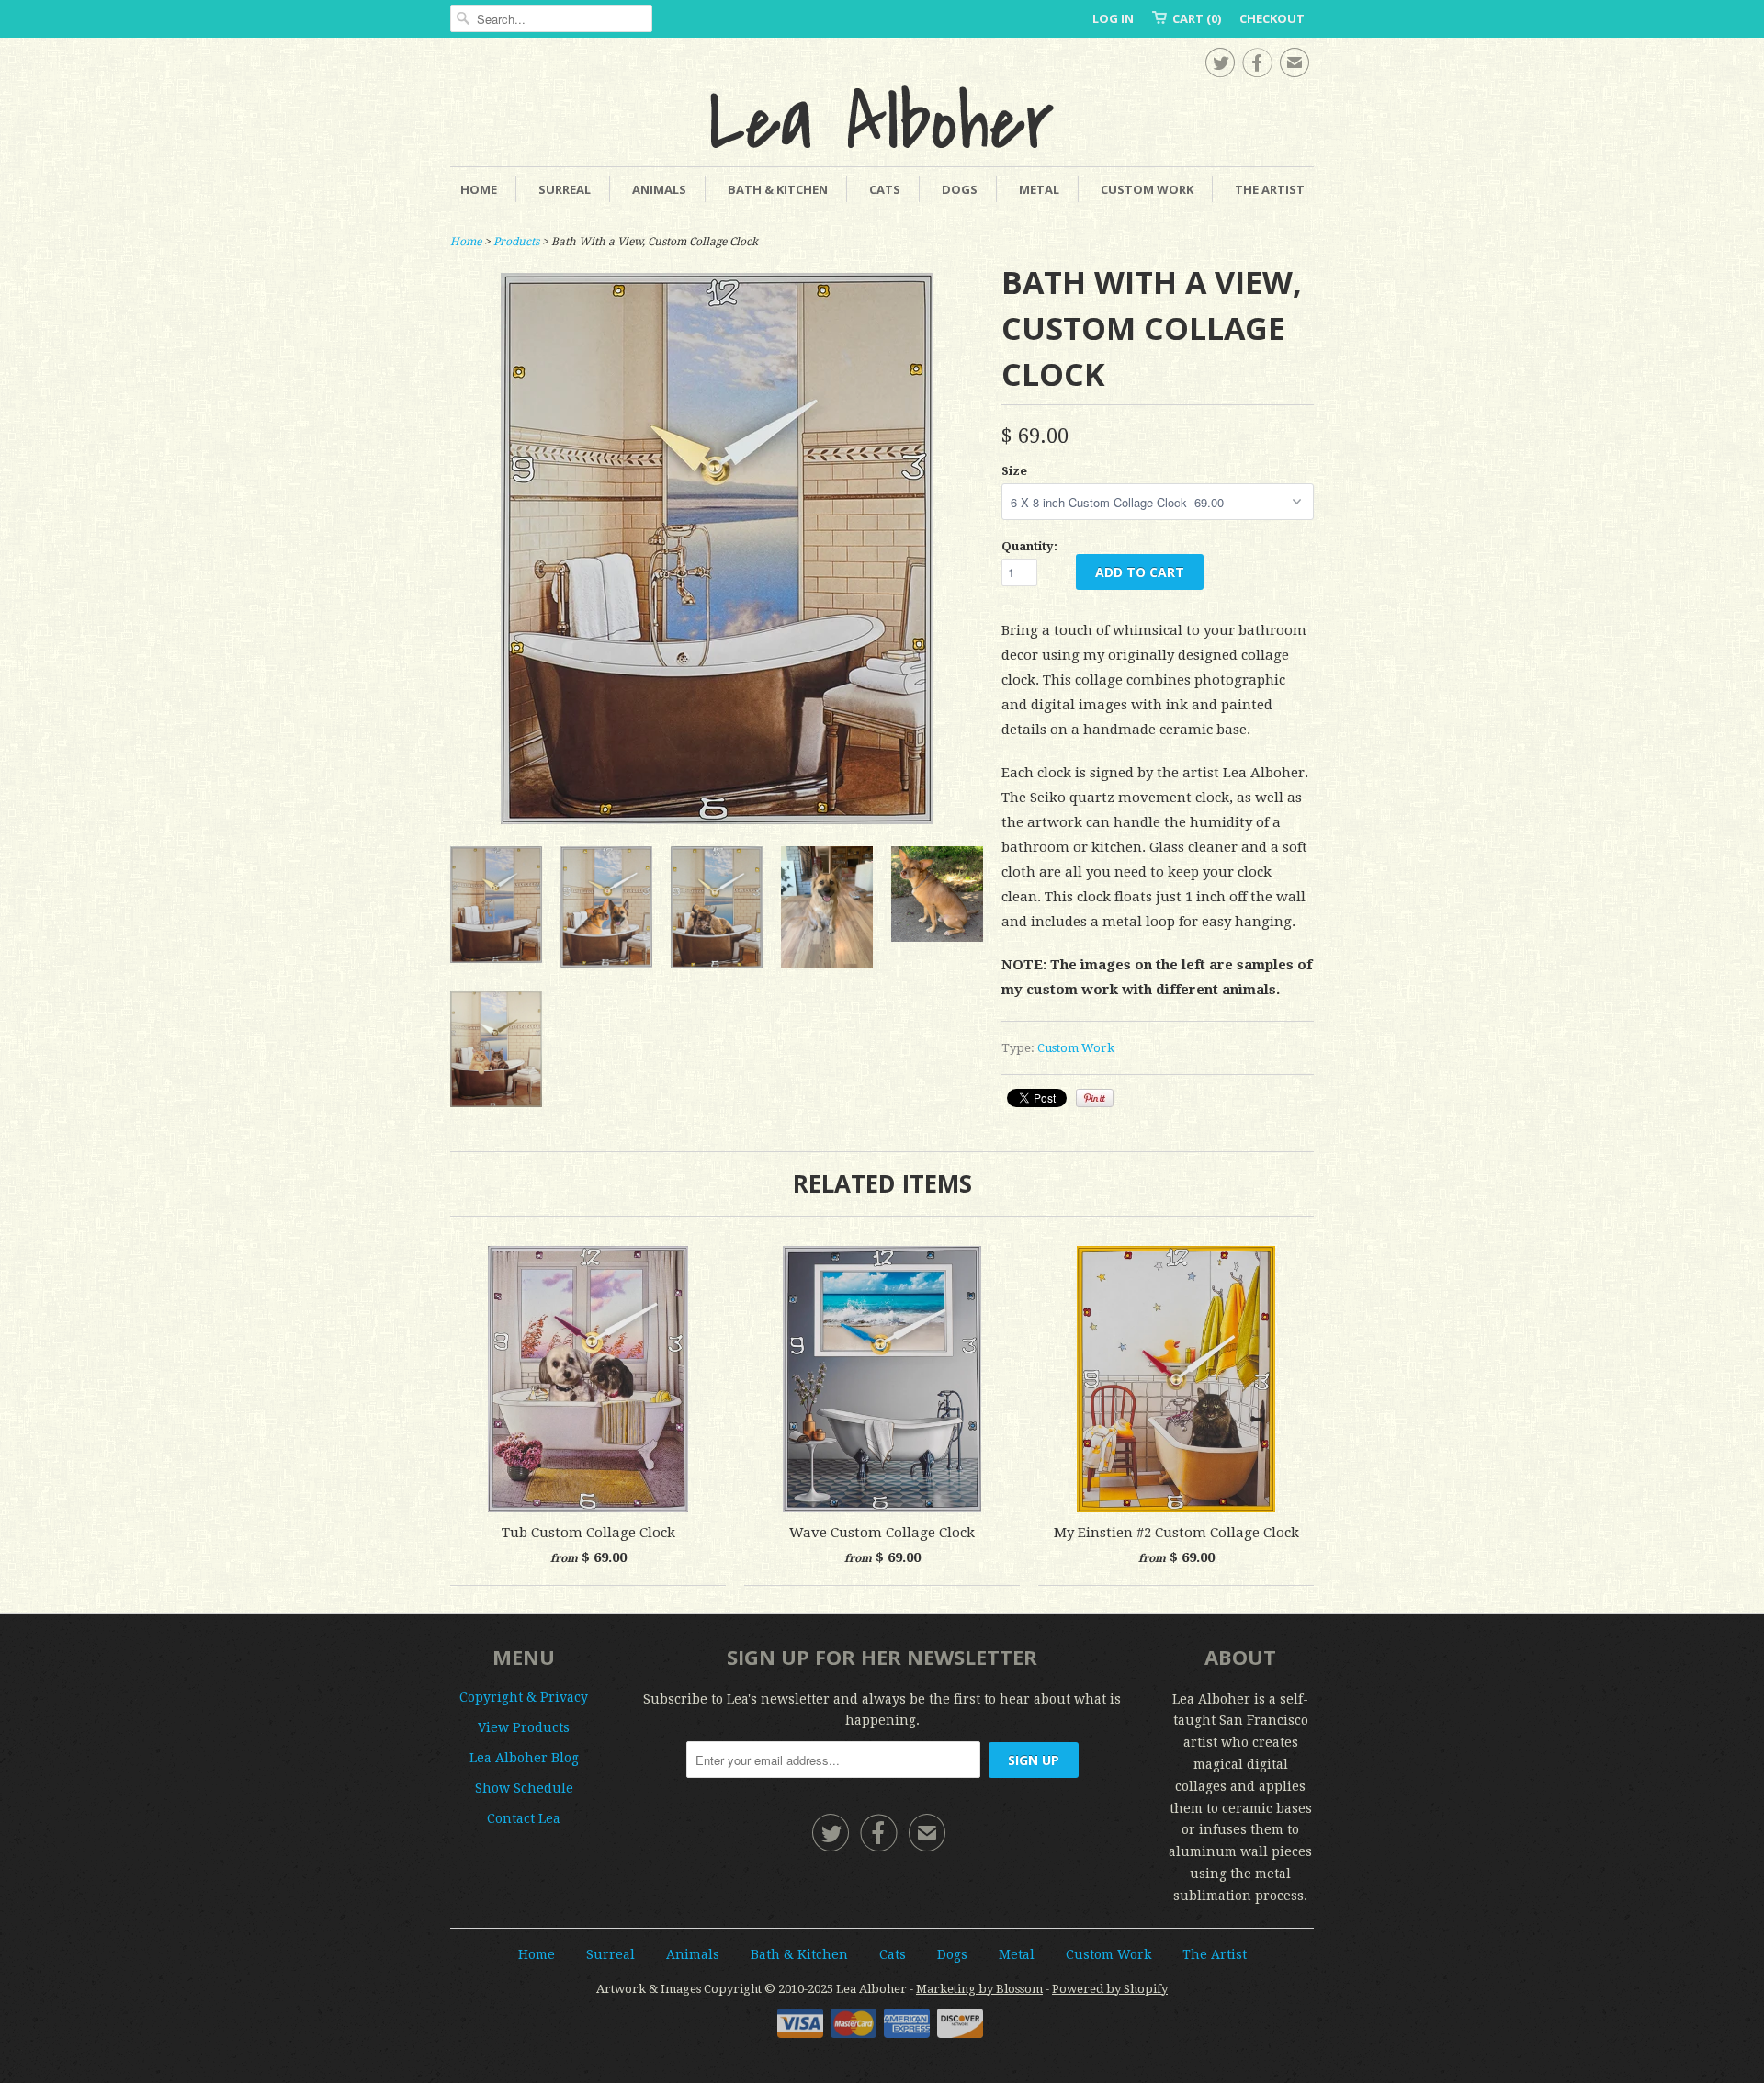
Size (1014, 471)
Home (479, 189)
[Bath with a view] (717, 820)
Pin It (1095, 1098)
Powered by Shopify (1110, 1989)
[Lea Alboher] (882, 117)
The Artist (1270, 189)
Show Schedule (524, 1788)
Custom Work (1147, 189)
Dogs (960, 189)
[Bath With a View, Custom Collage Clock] (827, 911)
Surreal (565, 189)
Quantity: (1029, 546)
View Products (524, 1727)
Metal (1039, 189)
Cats (885, 189)
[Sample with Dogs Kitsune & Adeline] (606, 911)
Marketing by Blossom (979, 1989)
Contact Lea (524, 1818)
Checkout (1272, 18)
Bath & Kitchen (778, 189)
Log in (1113, 18)
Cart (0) (1197, 18)
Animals (659, 189)
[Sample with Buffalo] (717, 911)
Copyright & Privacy (524, 1697)
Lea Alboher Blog (524, 1758)
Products (516, 242)
